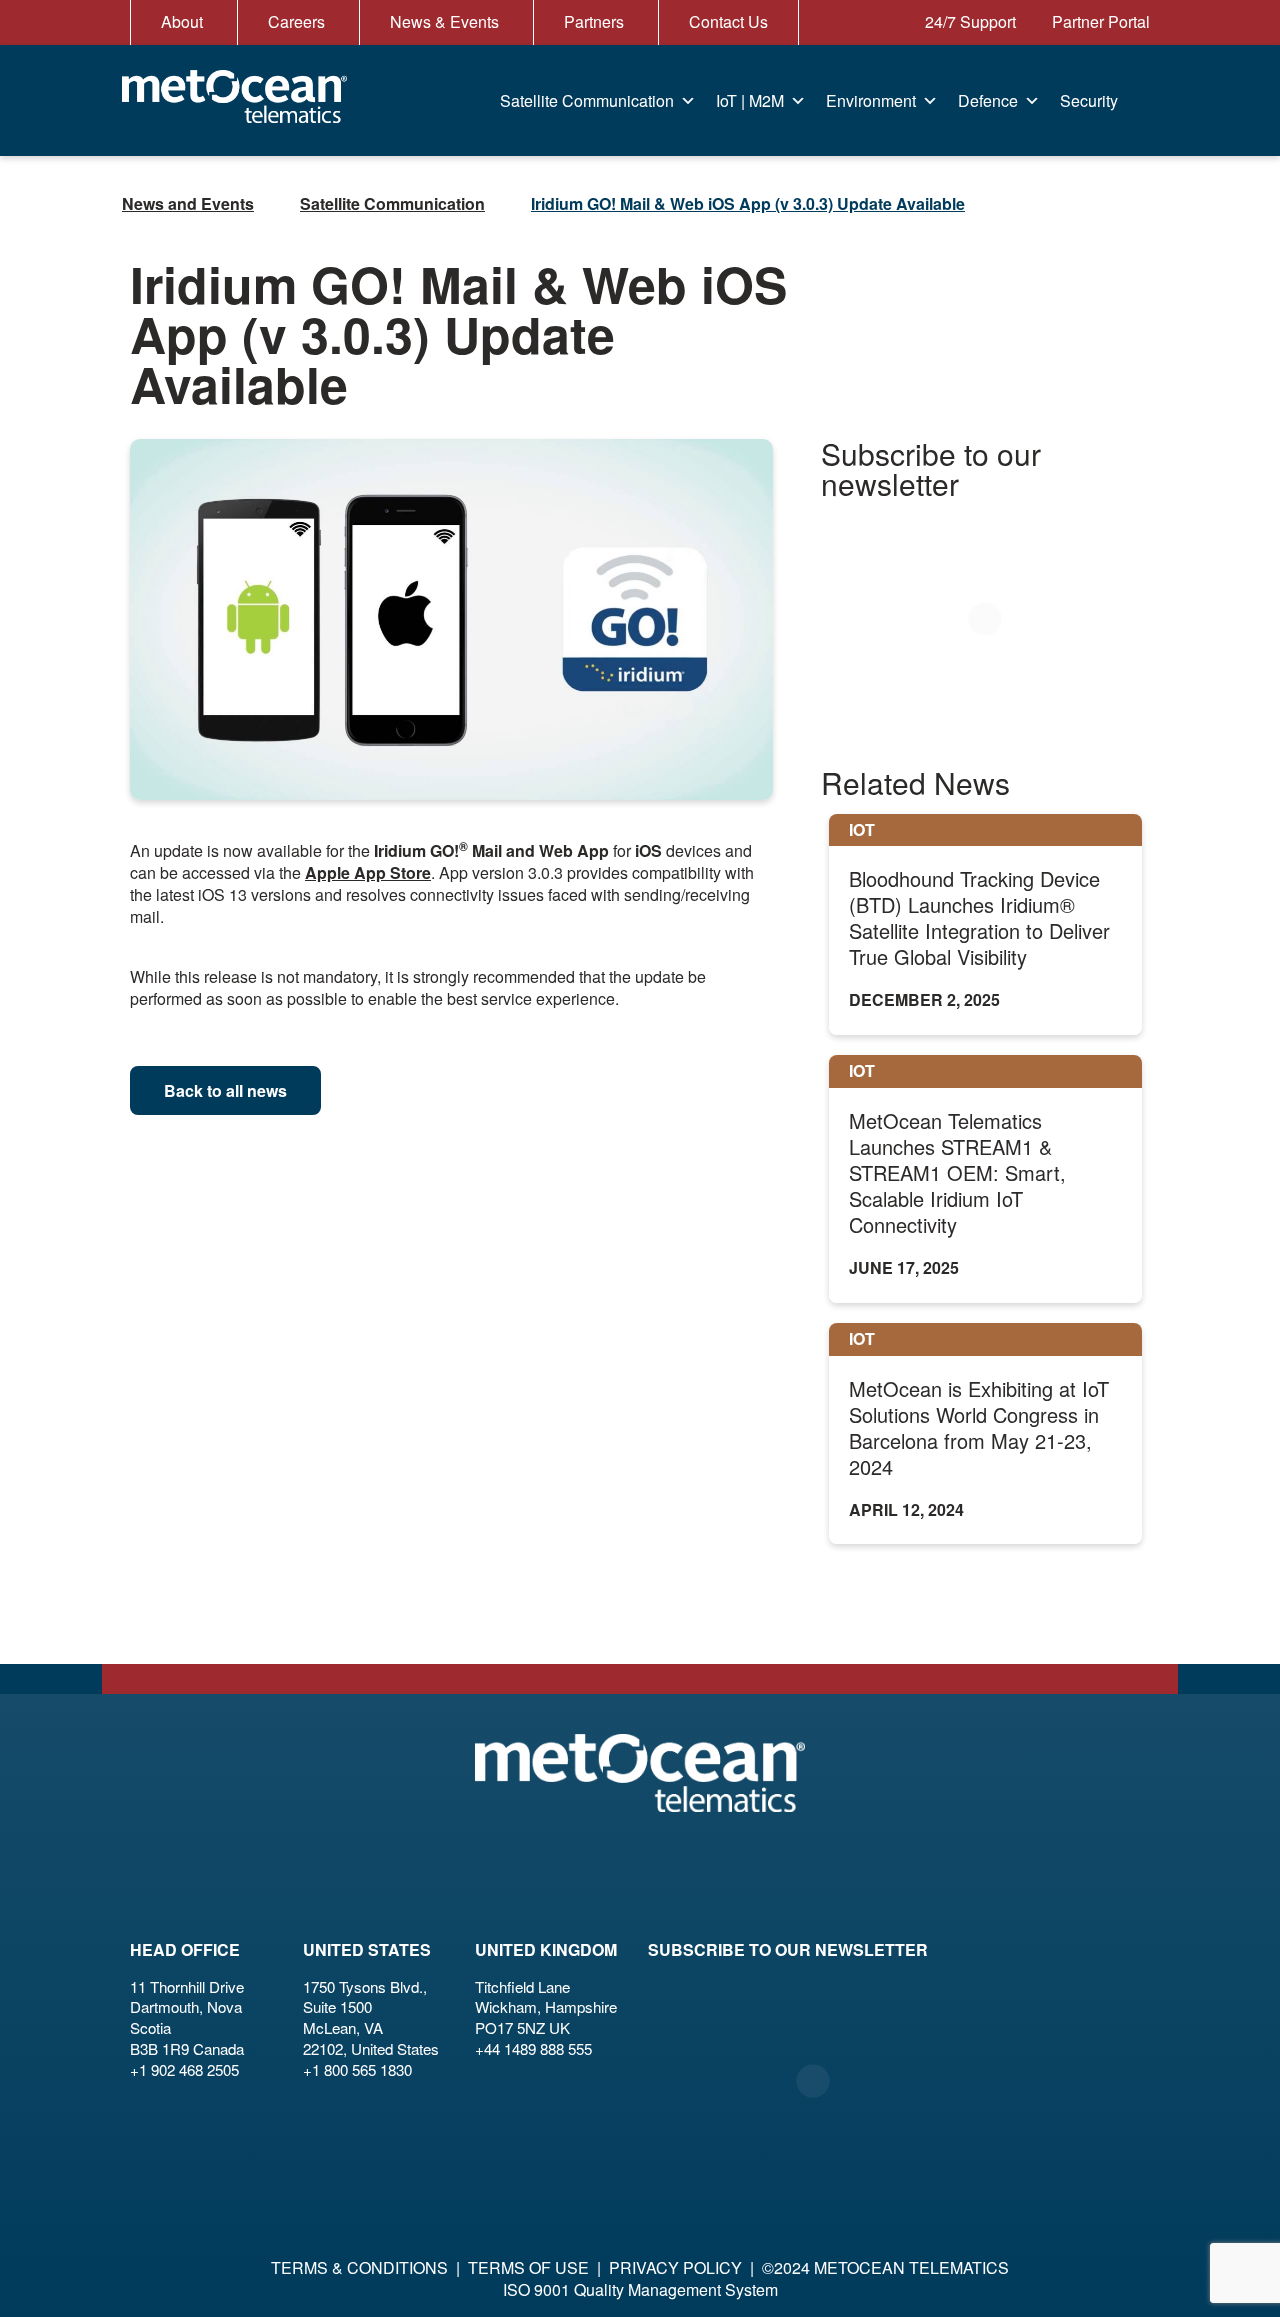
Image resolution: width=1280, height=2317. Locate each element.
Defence (988, 100)
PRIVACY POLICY (675, 2267)
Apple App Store (368, 872)
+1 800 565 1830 (357, 2069)
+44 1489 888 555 (533, 2048)
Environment (871, 100)
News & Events (444, 21)
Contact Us (728, 21)
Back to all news (225, 1090)
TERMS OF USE (528, 2267)
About (182, 21)
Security (1089, 100)
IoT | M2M (750, 100)
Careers (296, 21)
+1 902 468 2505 (184, 2069)
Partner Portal (1099, 21)
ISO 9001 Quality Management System (640, 2289)
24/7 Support (968, 21)
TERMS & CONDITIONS (359, 2267)
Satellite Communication (587, 100)
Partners (594, 21)
